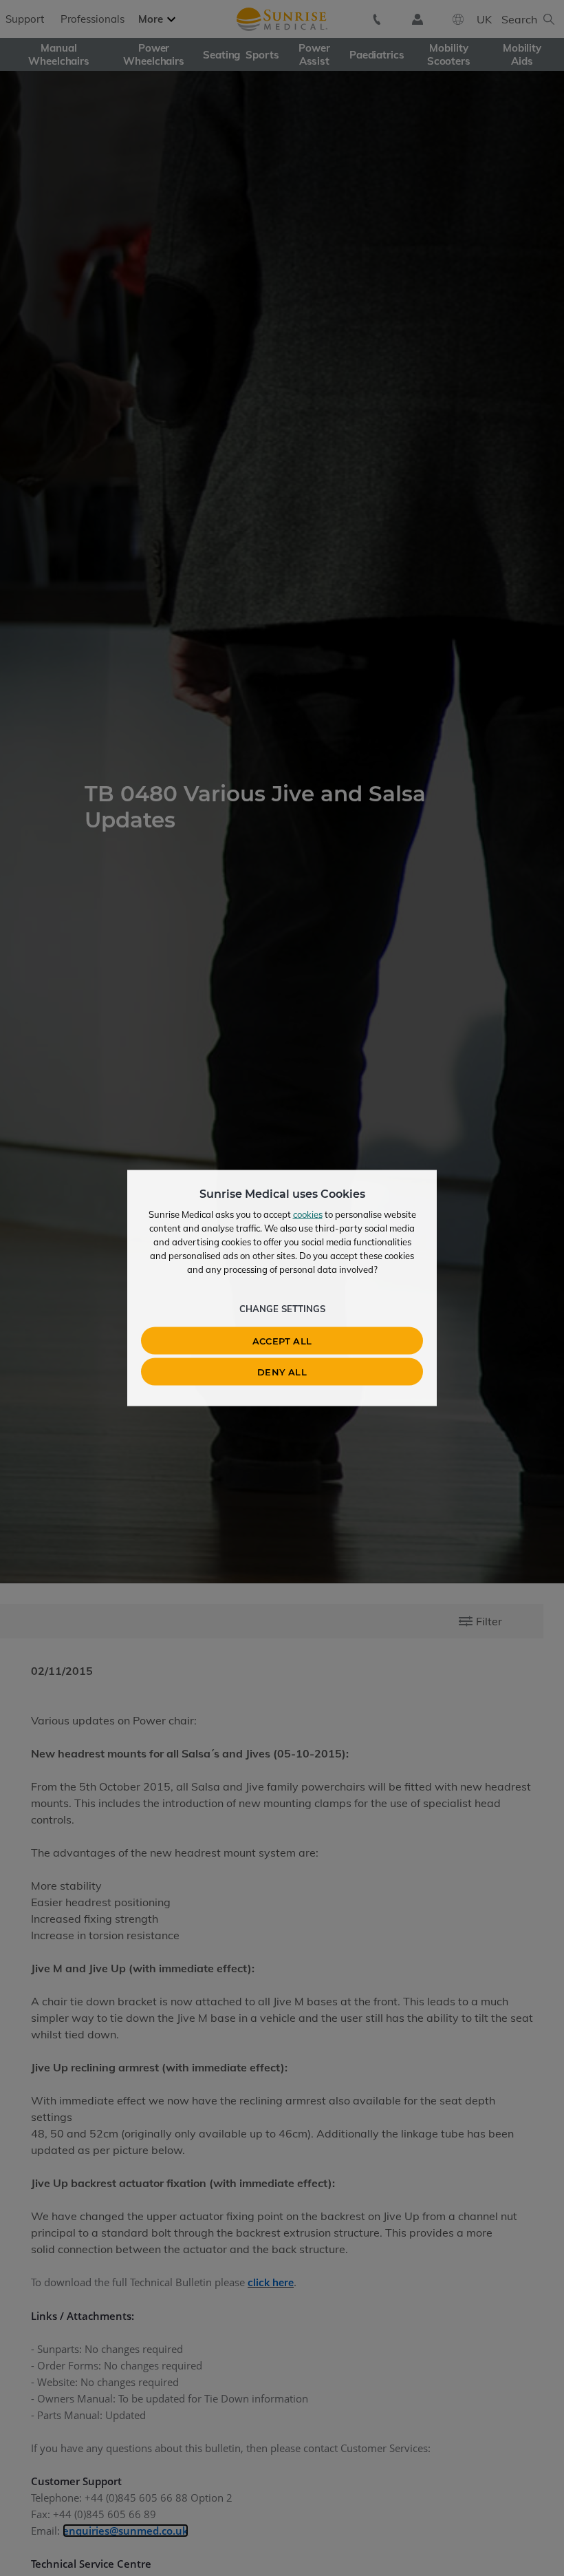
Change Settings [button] (282, 1309)
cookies (308, 1214)
